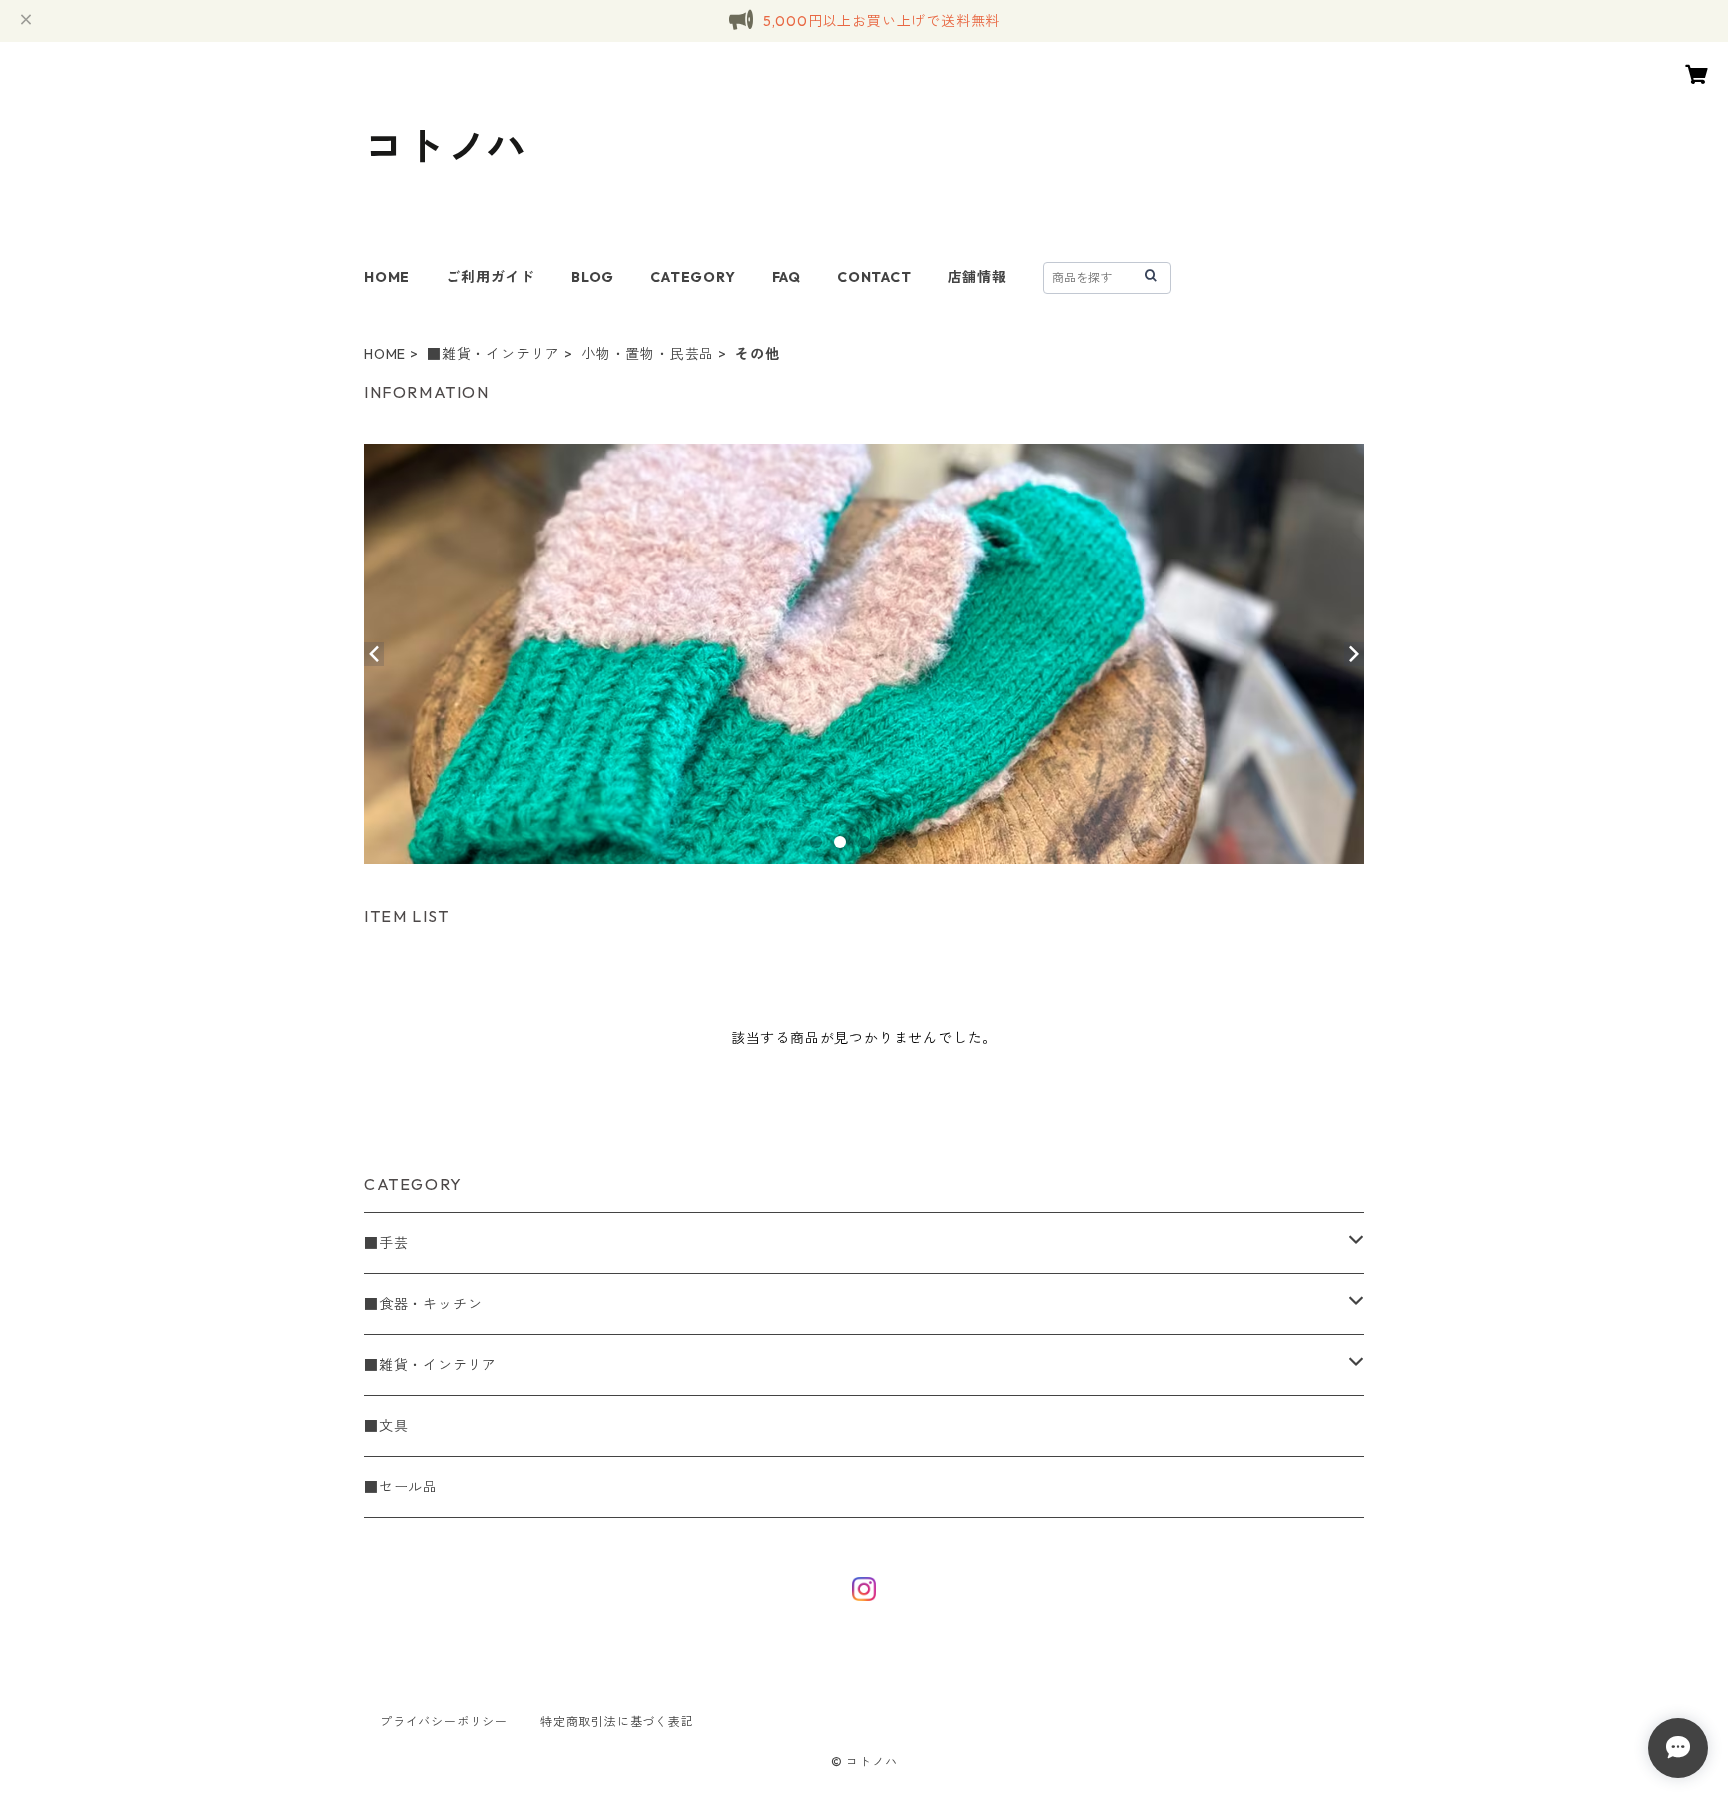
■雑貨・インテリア (493, 354)
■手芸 (386, 1243)
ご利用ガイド (490, 277)
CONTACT (874, 277)
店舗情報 (977, 277)
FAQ (786, 277)
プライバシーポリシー (444, 1721)
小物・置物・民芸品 (647, 354)
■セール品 (401, 1487)
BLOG (592, 277)
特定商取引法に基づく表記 (617, 1721)
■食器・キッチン (423, 1304)
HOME (387, 277)
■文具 (386, 1426)
